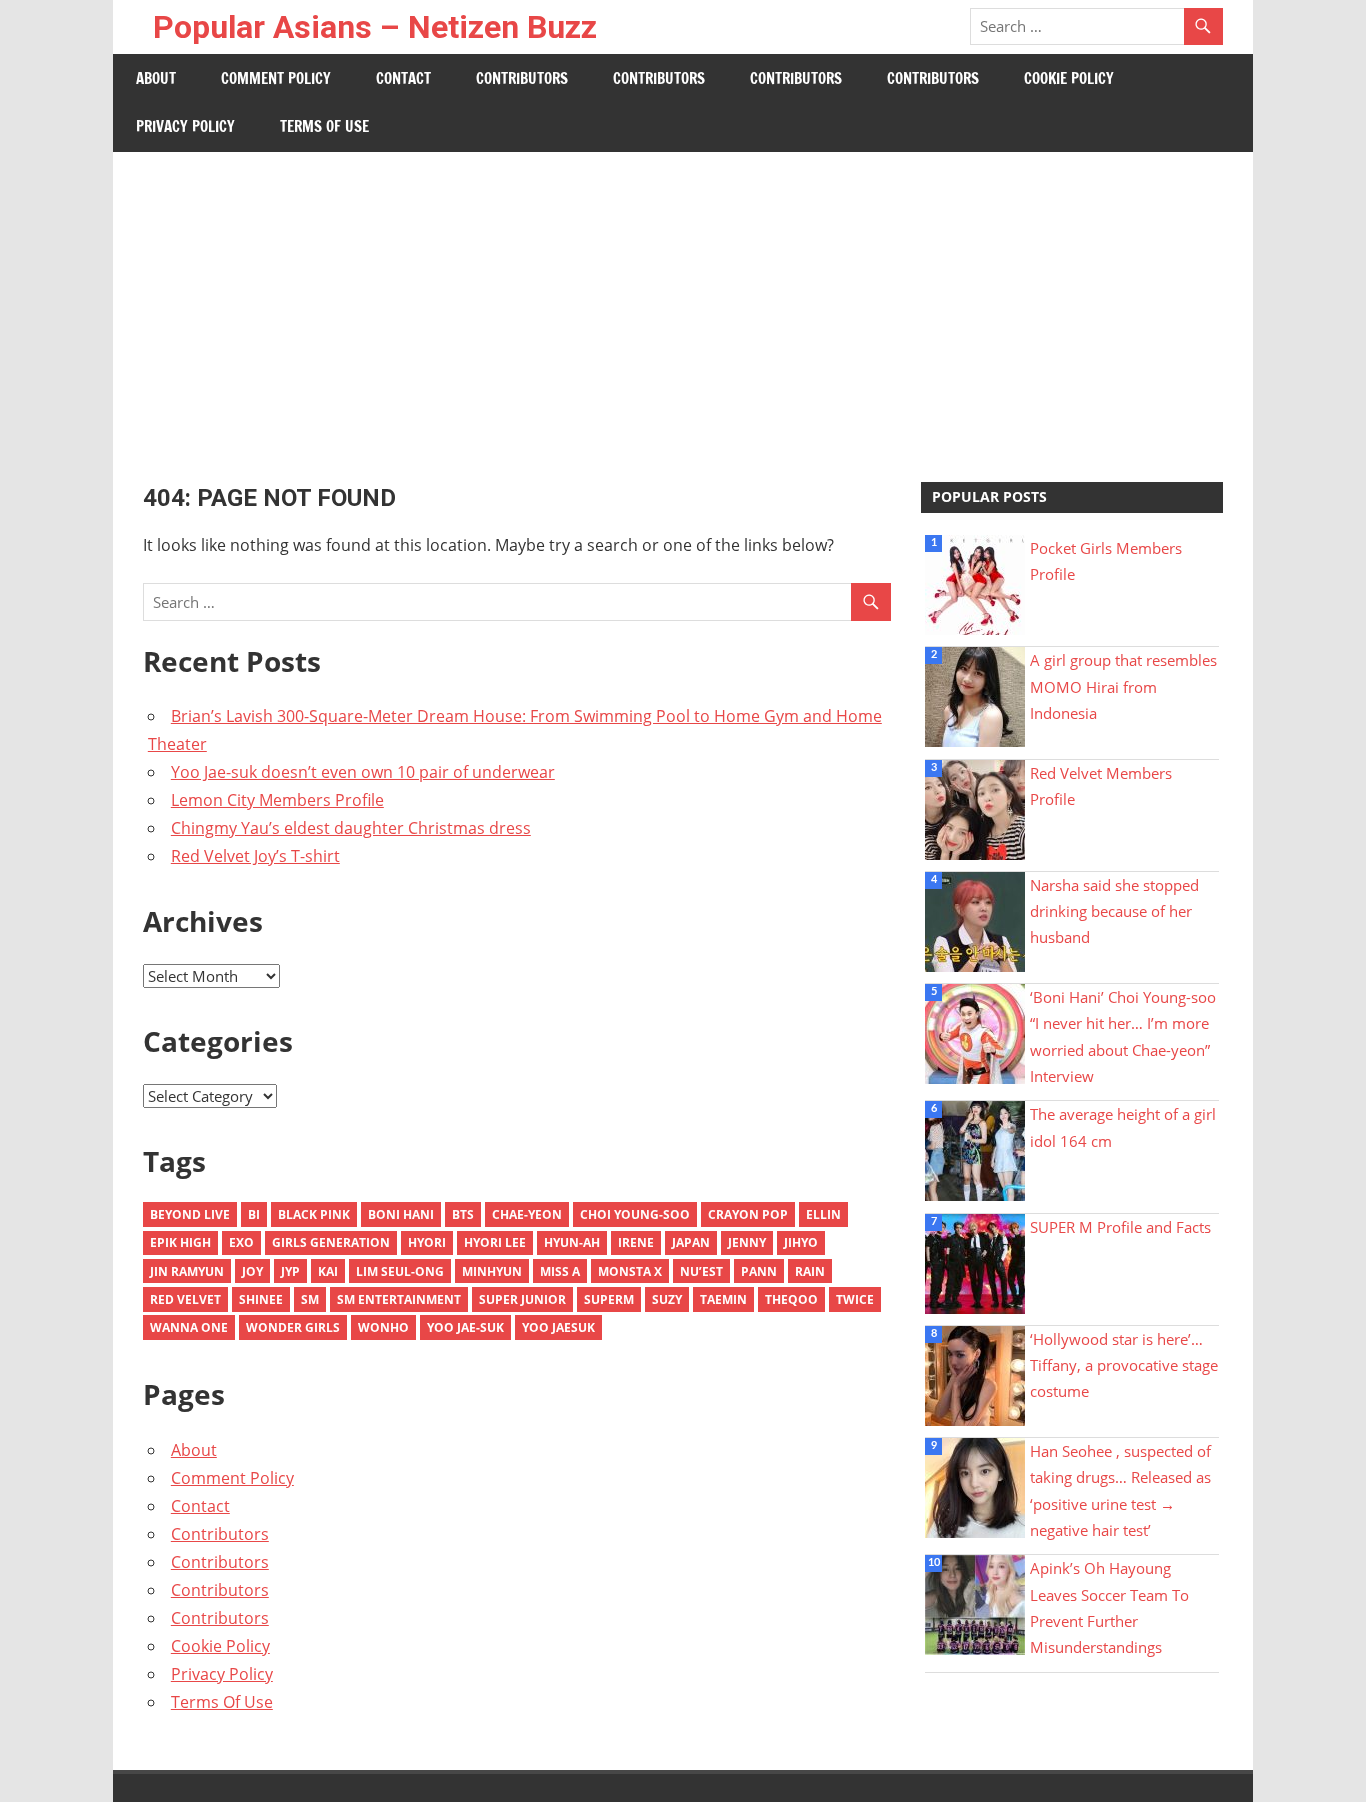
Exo (241, 1242)
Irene (636, 1242)
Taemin (723, 1299)
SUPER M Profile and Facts (1120, 1227)
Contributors (522, 78)
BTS (463, 1214)
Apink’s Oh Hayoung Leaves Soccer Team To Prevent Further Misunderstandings (1109, 1607)
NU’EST (701, 1271)
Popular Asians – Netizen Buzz (375, 27)
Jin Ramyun (187, 1271)
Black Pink (314, 1214)
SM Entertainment (399, 1299)
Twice (855, 1299)
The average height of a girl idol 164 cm (1123, 1127)
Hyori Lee (495, 1242)
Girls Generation (331, 1242)
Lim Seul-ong (400, 1271)
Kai (328, 1271)
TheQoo (791, 1299)
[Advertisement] (683, 302)
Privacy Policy (185, 126)
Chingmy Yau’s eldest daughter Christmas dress (351, 828)
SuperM (609, 1299)
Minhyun (492, 1271)
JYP (290, 1271)
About (156, 78)
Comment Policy (276, 78)
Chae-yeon (527, 1214)
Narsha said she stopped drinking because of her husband (1114, 911)
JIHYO (801, 1242)
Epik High (180, 1242)
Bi (254, 1214)
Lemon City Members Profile (277, 800)
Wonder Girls (293, 1327)
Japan (691, 1242)
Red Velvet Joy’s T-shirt (255, 856)
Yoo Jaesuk (558, 1327)
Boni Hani (401, 1214)
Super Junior (522, 1299)
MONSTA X (630, 1271)
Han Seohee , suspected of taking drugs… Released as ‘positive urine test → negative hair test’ (1120, 1490)
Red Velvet (185, 1299)
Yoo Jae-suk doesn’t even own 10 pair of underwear (363, 772)
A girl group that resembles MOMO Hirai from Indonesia (1123, 686)
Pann (759, 1271)
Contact (403, 78)
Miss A (560, 1271)
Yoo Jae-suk (465, 1327)
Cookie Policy (1069, 78)
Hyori (427, 1242)
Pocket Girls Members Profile (1106, 561)
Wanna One (189, 1327)
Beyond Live (190, 1214)
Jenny (747, 1242)
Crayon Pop (748, 1214)
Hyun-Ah (572, 1242)
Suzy (667, 1299)
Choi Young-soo (635, 1214)
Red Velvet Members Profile (1101, 786)
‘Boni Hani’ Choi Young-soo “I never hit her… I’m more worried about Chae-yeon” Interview (1123, 1036)
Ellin (823, 1214)
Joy (252, 1271)
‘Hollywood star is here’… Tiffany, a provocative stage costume (1124, 1365)
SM (310, 1299)
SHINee (261, 1299)
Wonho (383, 1327)
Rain (810, 1271)
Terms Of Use (324, 126)
